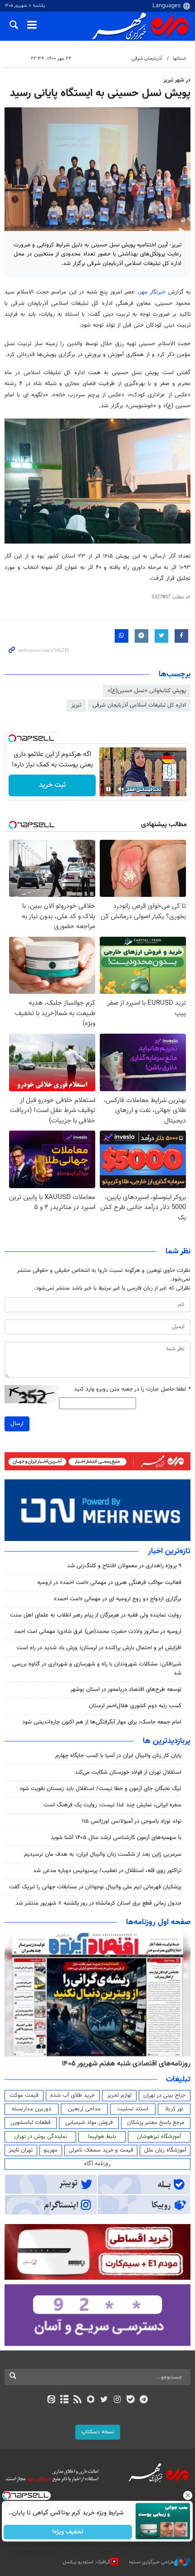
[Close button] (188, 2495)
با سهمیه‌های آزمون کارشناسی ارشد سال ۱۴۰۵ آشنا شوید (116, 1838)
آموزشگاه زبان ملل (165, 2150)
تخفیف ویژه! (68, 2532)
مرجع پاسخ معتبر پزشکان (156, 2123)
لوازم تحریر (119, 2095)
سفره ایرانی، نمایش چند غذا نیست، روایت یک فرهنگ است (112, 1805)
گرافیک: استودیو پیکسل (86, 2562)
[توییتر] (104, 2400)
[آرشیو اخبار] (64, 2400)
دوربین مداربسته (32, 2109)
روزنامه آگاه (97, 2164)
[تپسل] (12, 738)
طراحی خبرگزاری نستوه (151, 2562)
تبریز (76, 705)
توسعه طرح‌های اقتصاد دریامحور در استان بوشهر (126, 1690)
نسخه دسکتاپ (98, 2432)
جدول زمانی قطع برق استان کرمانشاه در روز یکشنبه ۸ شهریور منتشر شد (98, 1903)
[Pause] (108, 789)
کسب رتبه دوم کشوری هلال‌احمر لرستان (135, 1706)
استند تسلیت (133, 2109)
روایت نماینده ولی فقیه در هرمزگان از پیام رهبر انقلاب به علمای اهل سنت (96, 1615)
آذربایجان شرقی (147, 59)
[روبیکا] (91, 2400)
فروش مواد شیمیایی (89, 2123)
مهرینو (51, 2150)
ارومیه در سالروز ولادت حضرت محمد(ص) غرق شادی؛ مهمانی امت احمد (98, 1632)
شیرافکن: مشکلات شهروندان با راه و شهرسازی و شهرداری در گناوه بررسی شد (97, 1668)
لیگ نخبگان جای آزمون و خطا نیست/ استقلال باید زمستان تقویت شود (100, 1789)
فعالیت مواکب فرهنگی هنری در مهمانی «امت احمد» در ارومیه (109, 1583)
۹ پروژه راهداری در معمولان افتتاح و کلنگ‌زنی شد (124, 1566)
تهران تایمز (21, 2150)
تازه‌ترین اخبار (169, 1551)
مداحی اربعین (84, 2109)
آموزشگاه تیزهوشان (159, 2137)
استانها (179, 59)
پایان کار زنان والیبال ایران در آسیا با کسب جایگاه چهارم (118, 1756)
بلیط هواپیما (102, 2137)
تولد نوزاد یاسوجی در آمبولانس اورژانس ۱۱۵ (132, 1821)
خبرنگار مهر (152, 292)
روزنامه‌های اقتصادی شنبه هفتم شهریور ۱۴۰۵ (126, 2064)
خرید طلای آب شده (73, 2095)
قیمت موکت (24, 2095)
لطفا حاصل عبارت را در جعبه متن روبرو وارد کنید (132, 1389)
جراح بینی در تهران (164, 2095)
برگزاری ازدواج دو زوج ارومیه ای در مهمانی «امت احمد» (118, 1599)
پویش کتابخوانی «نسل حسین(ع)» (147, 691)
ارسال (17, 1424)
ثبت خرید (52, 785)
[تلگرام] (144, 2400)
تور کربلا (174, 2109)
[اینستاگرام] (117, 2400)
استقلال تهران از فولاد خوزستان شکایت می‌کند (128, 1772)
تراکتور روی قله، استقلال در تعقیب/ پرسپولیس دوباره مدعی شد (107, 1871)
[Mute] (121, 789)
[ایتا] (51, 2400)
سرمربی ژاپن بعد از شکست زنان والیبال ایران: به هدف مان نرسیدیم (103, 1854)
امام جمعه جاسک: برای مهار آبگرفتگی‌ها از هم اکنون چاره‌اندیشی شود (102, 1722)
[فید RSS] (78, 2400)
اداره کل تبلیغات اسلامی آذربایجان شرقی (139, 705)
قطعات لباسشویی (31, 2123)
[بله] (130, 2400)
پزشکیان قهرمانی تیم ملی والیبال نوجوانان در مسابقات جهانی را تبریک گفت (95, 1887)
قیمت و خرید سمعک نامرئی (101, 2150)
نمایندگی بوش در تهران (41, 2137)
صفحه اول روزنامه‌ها (158, 1922)
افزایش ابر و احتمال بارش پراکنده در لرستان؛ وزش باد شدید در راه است (99, 1648)
